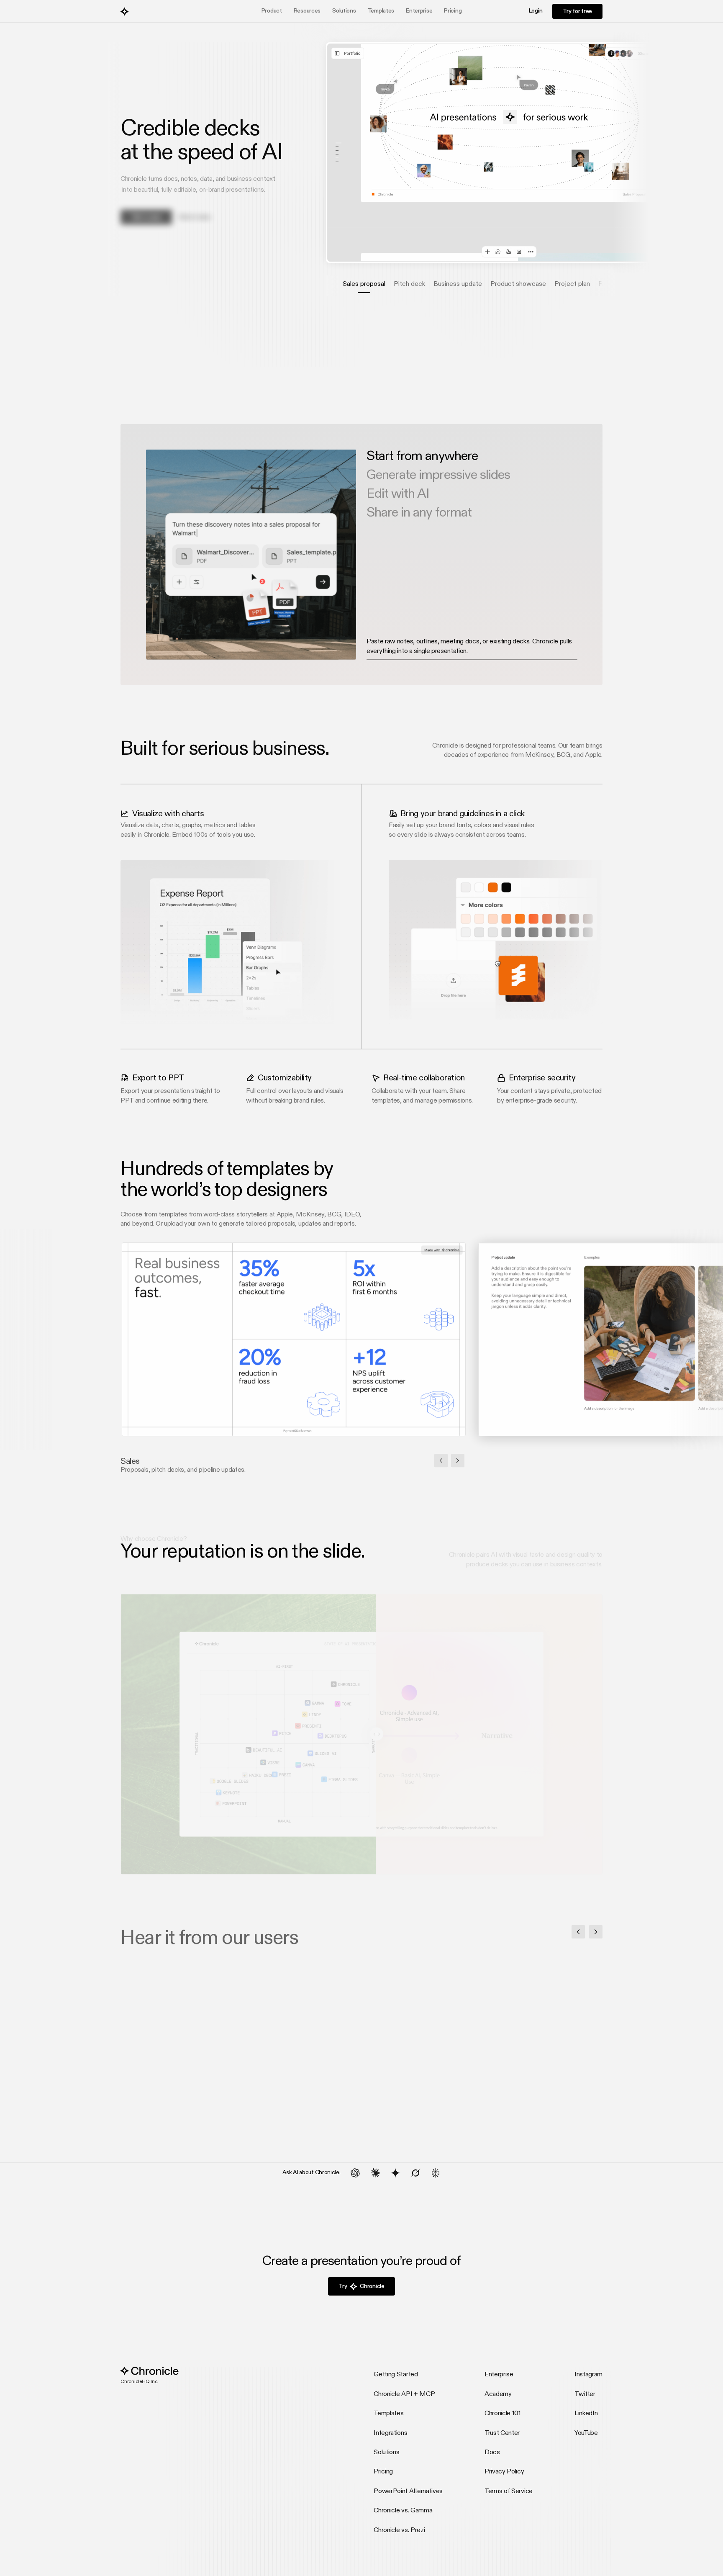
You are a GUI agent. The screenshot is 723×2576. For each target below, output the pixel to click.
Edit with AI (398, 494)
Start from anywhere (422, 456)
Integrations (390, 2433)
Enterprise (419, 11)
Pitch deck (409, 284)
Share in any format (419, 513)
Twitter (585, 2394)
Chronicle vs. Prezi (399, 2530)
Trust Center (502, 2433)
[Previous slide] (441, 1460)
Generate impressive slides (438, 475)
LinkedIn (586, 2414)
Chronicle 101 (503, 2414)
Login (536, 11)
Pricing (453, 11)
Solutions (386, 2453)
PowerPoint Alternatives (408, 2491)
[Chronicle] (150, 11)
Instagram (588, 2375)
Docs (492, 2453)
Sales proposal (364, 284)
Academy (498, 2394)
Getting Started (396, 2375)
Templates (381, 11)
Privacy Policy (504, 2472)
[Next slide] (458, 1460)
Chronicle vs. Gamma (403, 2511)
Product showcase (518, 284)
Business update (458, 284)
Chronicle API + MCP (404, 2394)
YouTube (586, 2433)
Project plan (572, 284)
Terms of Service (509, 2491)
